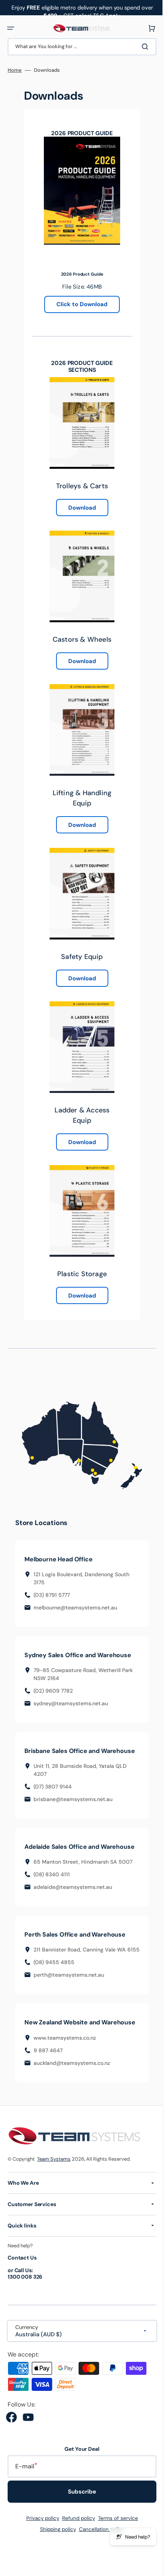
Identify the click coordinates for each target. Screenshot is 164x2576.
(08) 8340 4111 (52, 1884)
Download (79, 508)
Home (15, 70)
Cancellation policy (99, 2554)
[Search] (141, 47)
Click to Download (79, 304)
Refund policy (76, 2543)
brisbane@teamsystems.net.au (73, 1801)
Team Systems (54, 2183)
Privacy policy (40, 2543)
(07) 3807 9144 (53, 1788)
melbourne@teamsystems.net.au (75, 1602)
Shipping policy (55, 2554)
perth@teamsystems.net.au (69, 1992)
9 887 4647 (48, 2074)
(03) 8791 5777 (52, 1589)
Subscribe (79, 2516)
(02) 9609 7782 (53, 1685)
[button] (11, 28)
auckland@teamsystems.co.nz (72, 2087)
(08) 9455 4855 (54, 1979)
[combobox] (79, 47)
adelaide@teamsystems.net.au (73, 1896)
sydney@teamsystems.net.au (71, 1698)
